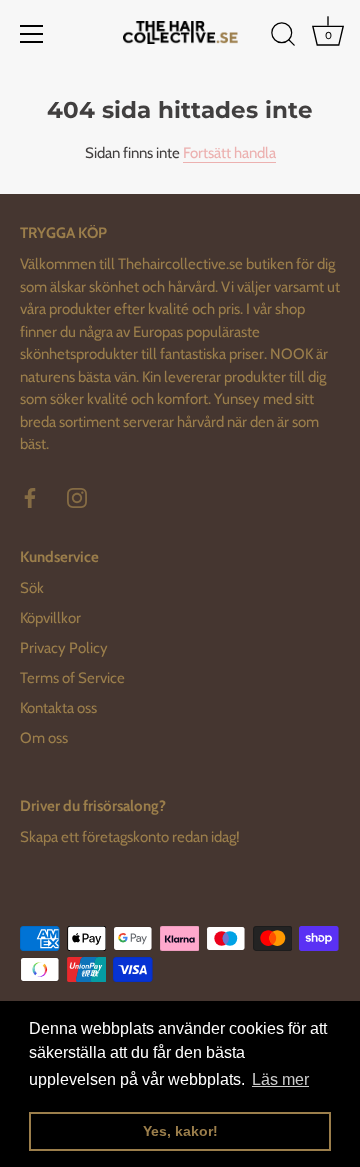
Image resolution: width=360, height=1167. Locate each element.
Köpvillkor (50, 618)
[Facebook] (30, 497)
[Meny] (32, 34)
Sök (32, 588)
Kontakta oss (58, 708)
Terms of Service (72, 678)
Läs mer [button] (280, 1079)
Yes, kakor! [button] (180, 1131)
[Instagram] (77, 497)
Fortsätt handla (229, 153)
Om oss (44, 738)
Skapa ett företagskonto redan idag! (130, 837)
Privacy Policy (64, 648)
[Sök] (283, 37)
